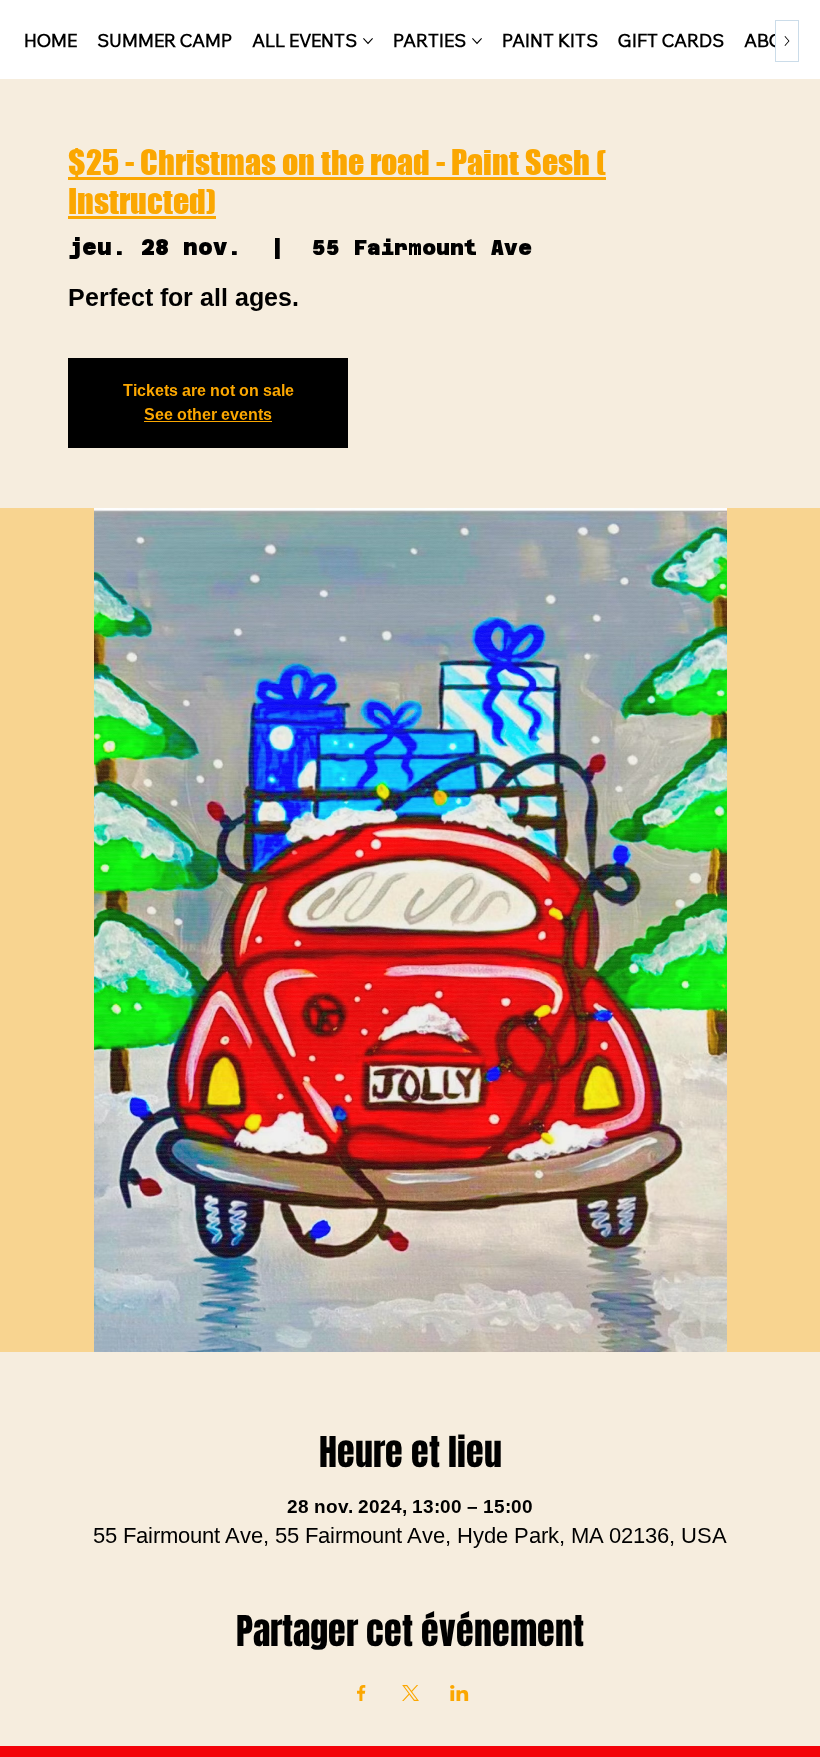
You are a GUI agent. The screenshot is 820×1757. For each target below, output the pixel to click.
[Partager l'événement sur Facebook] (361, 1693)
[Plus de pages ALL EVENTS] (368, 41)
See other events (208, 414)
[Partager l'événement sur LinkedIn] (459, 1693)
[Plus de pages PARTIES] (477, 41)
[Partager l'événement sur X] (410, 1693)
